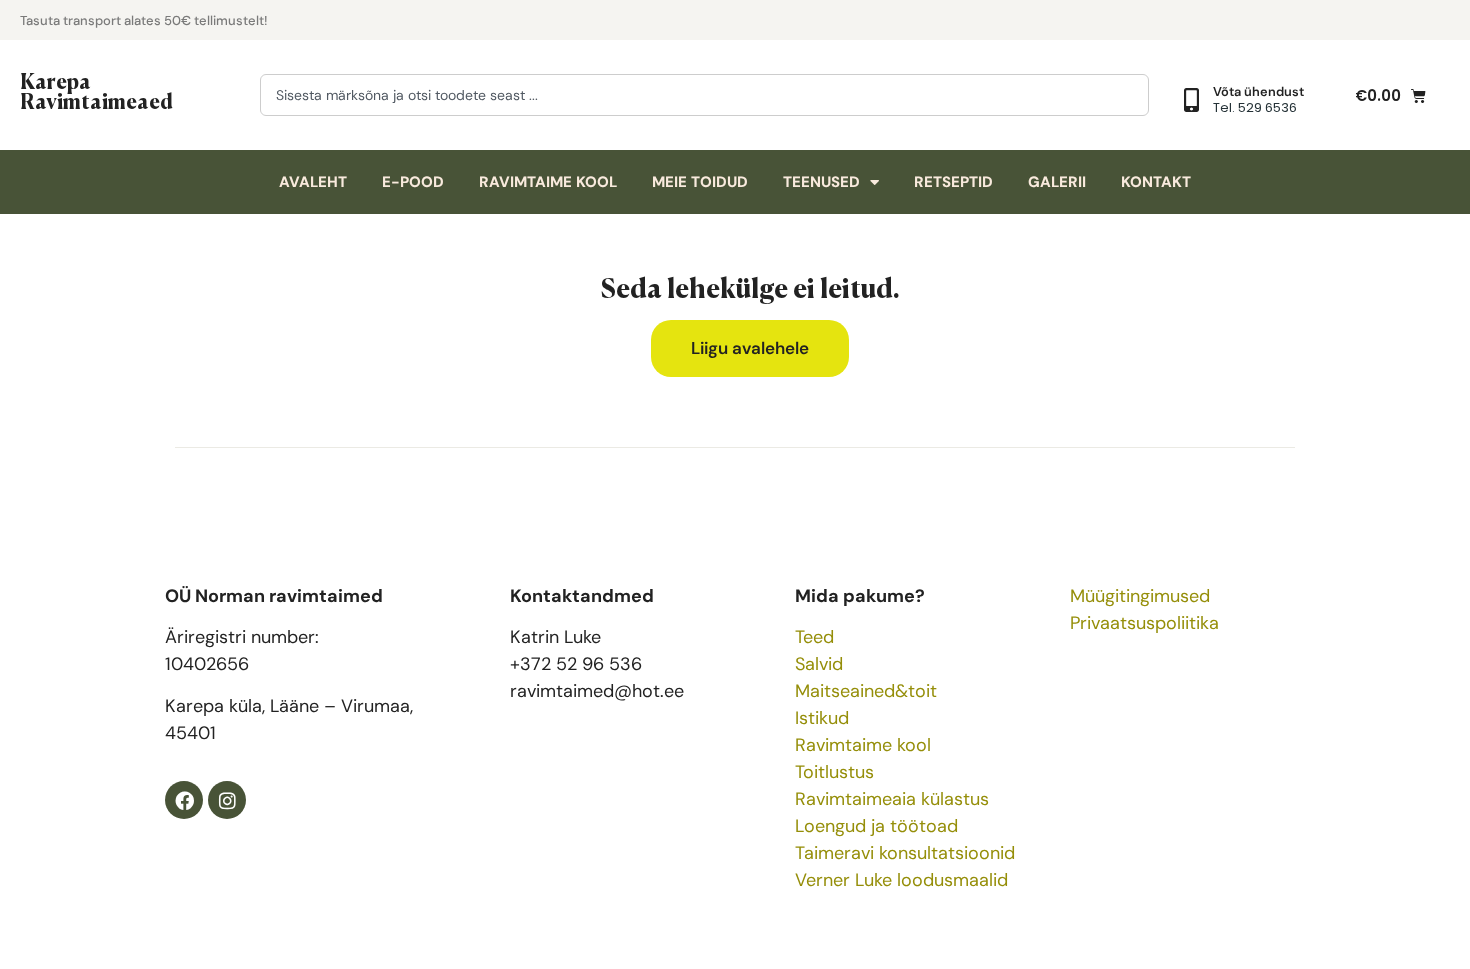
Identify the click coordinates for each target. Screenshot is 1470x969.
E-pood (413, 182)
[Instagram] (227, 800)
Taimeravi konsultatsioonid (905, 853)
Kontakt (1156, 182)
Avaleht (313, 182)
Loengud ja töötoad (876, 826)
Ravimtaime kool (548, 182)
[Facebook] (184, 800)
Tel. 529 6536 (1255, 107)
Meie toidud (700, 182)
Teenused (821, 182)
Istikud (822, 718)
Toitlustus (834, 772)
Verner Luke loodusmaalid (901, 880)
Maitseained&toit (866, 691)
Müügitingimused (1140, 596)
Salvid (819, 664)
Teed (814, 637)
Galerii (1057, 182)
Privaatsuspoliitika (1144, 623)
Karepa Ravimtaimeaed (96, 90)
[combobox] (704, 95)
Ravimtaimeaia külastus (892, 799)
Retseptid (953, 182)
